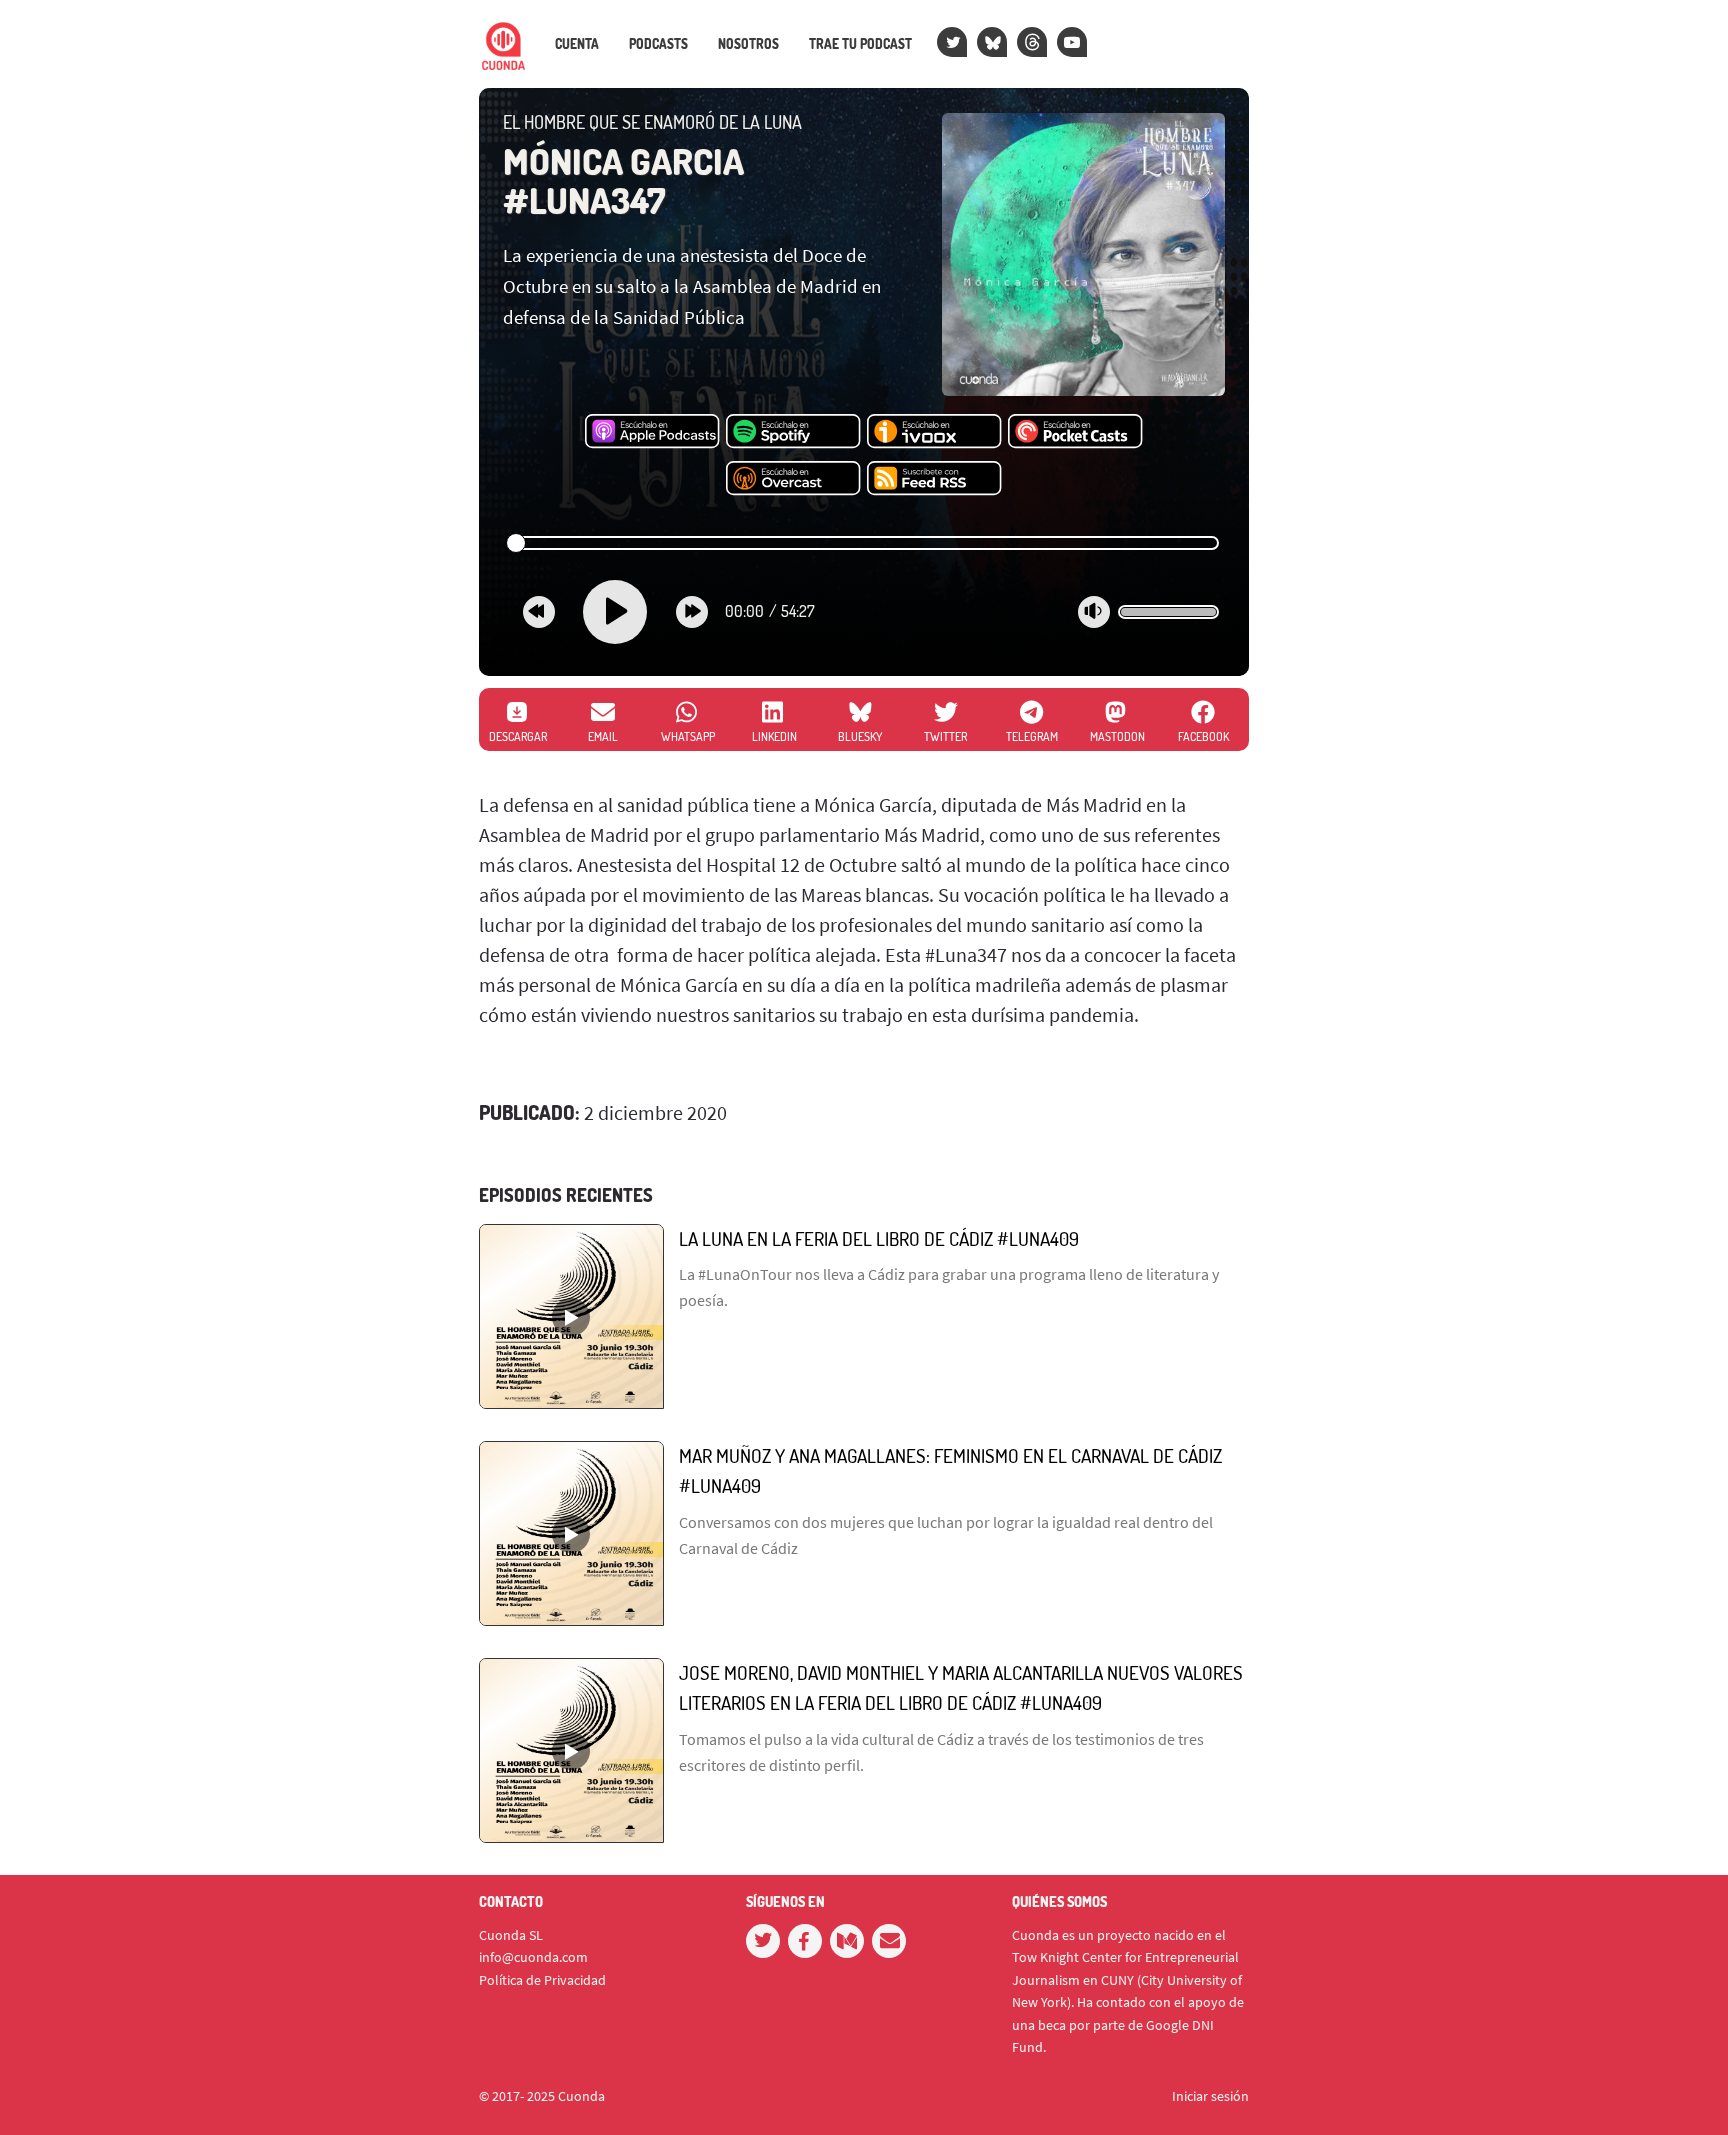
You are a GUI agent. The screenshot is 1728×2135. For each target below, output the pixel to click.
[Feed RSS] (934, 479)
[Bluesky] (992, 42)
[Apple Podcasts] (652, 432)
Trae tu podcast (860, 44)
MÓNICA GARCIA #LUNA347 (623, 181)
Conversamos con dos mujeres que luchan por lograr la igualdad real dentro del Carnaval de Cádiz (946, 1535)
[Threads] (1032, 42)
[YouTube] (1072, 42)
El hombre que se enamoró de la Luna (652, 122)
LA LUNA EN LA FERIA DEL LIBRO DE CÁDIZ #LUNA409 (879, 1238)
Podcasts (658, 44)
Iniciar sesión (1210, 2096)
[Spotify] (793, 432)
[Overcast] (793, 479)
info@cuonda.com (533, 1957)
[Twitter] (952, 42)
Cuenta (577, 44)
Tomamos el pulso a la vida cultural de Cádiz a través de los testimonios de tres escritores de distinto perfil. (941, 1752)
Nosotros (748, 44)
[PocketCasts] (1075, 432)
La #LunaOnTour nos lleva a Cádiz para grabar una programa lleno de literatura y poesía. (949, 1287)
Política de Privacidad (542, 1980)
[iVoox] (934, 432)
